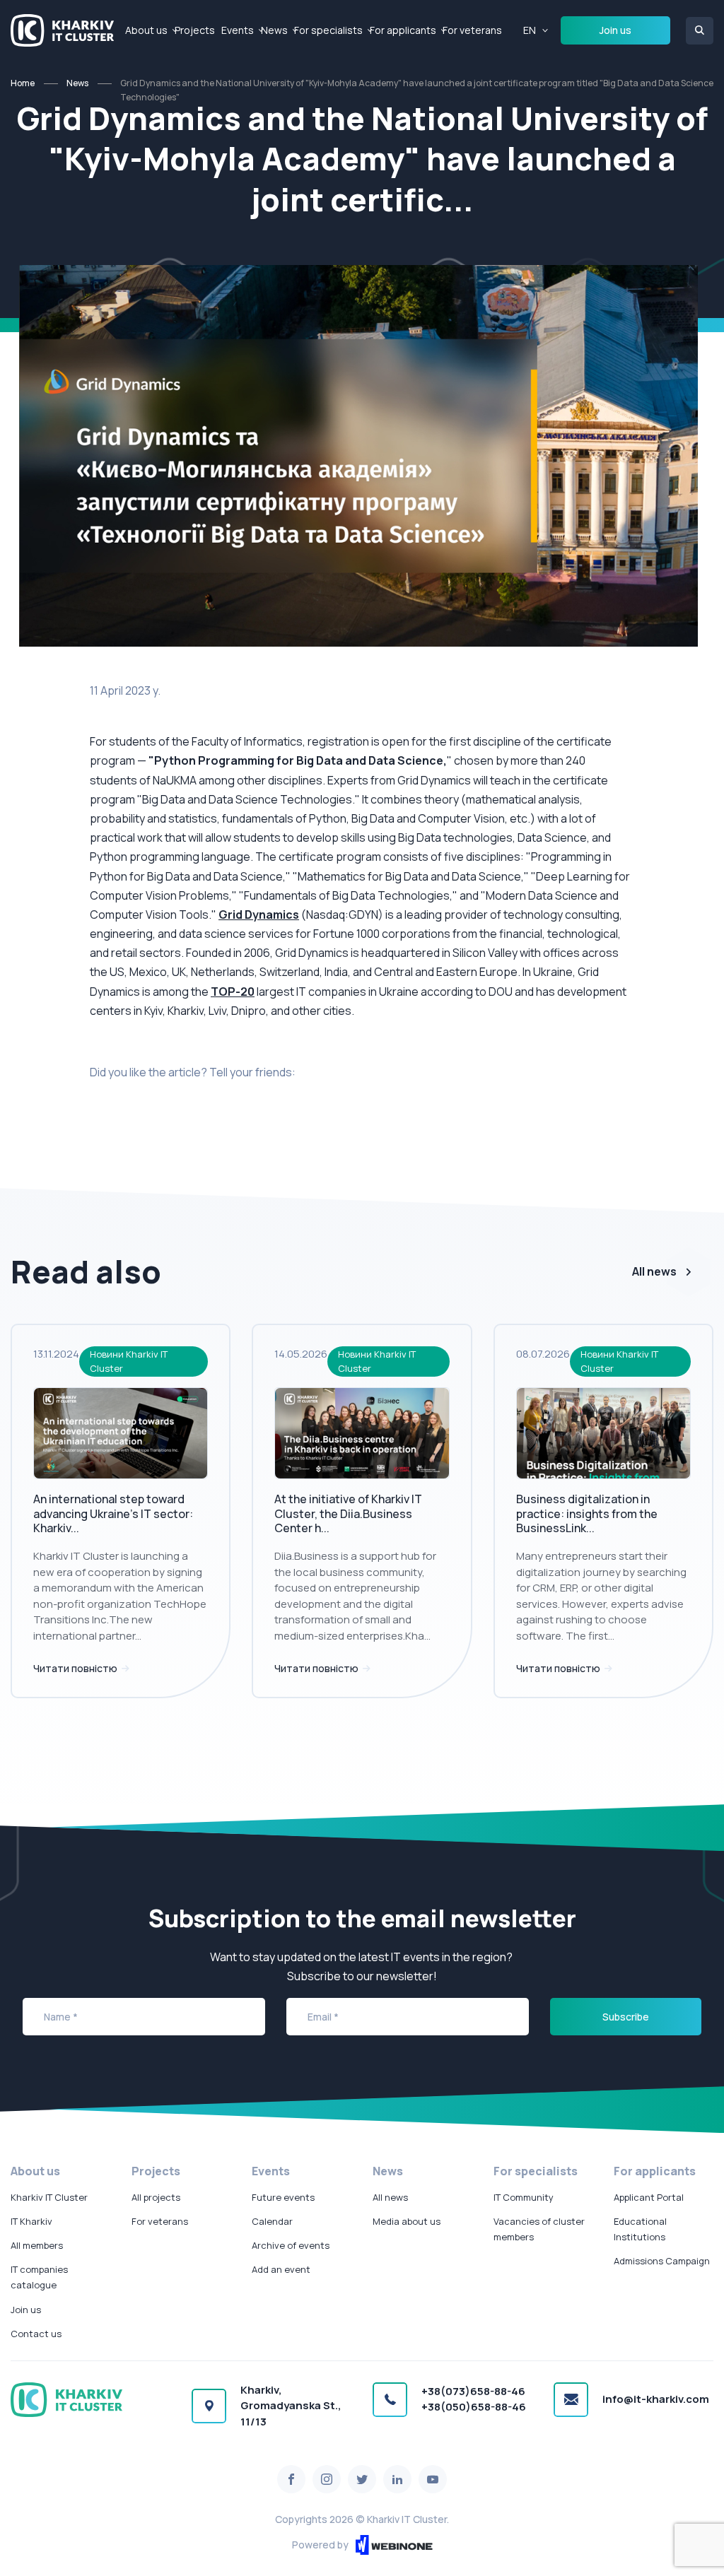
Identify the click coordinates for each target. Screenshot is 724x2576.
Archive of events (291, 2245)
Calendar (272, 2221)
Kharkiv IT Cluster (49, 2197)
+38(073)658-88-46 (473, 2391)
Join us (615, 30)
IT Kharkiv (31, 2221)
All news (654, 1271)
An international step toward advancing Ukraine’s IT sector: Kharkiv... (113, 1514)
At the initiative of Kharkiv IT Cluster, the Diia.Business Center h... (348, 1514)
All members (37, 2245)
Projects (195, 30)
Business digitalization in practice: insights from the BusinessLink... (587, 1514)
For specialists (328, 30)
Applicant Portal (649, 2197)
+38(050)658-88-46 (474, 2407)
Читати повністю (76, 1668)
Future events (283, 2197)
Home (23, 83)
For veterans (472, 30)
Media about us (407, 2221)
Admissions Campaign (662, 2261)
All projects (156, 2197)
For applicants (403, 30)
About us (146, 30)
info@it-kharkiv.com (656, 2399)
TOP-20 (233, 992)
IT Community (524, 2197)
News (274, 30)
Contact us (36, 2334)
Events (238, 30)
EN (530, 30)
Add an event (281, 2269)
